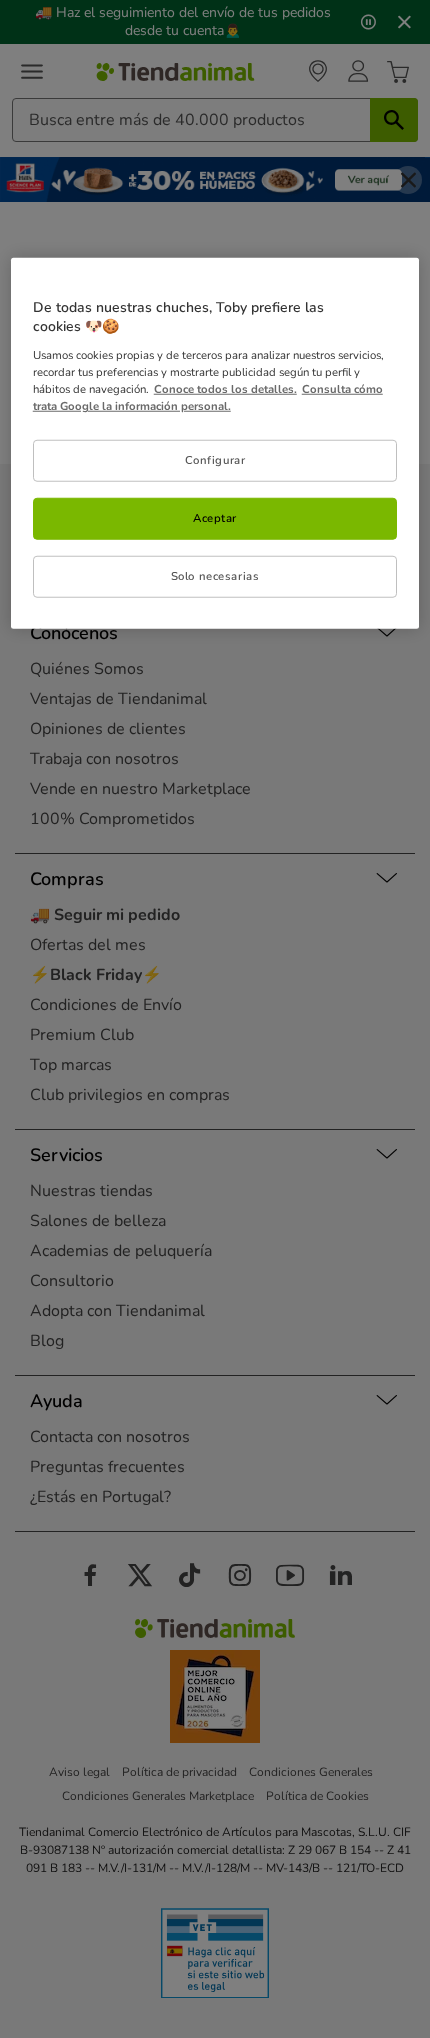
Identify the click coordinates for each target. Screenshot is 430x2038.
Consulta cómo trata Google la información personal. (208, 397)
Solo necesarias (215, 576)
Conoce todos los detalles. (225, 389)
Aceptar (215, 518)
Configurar (215, 460)
